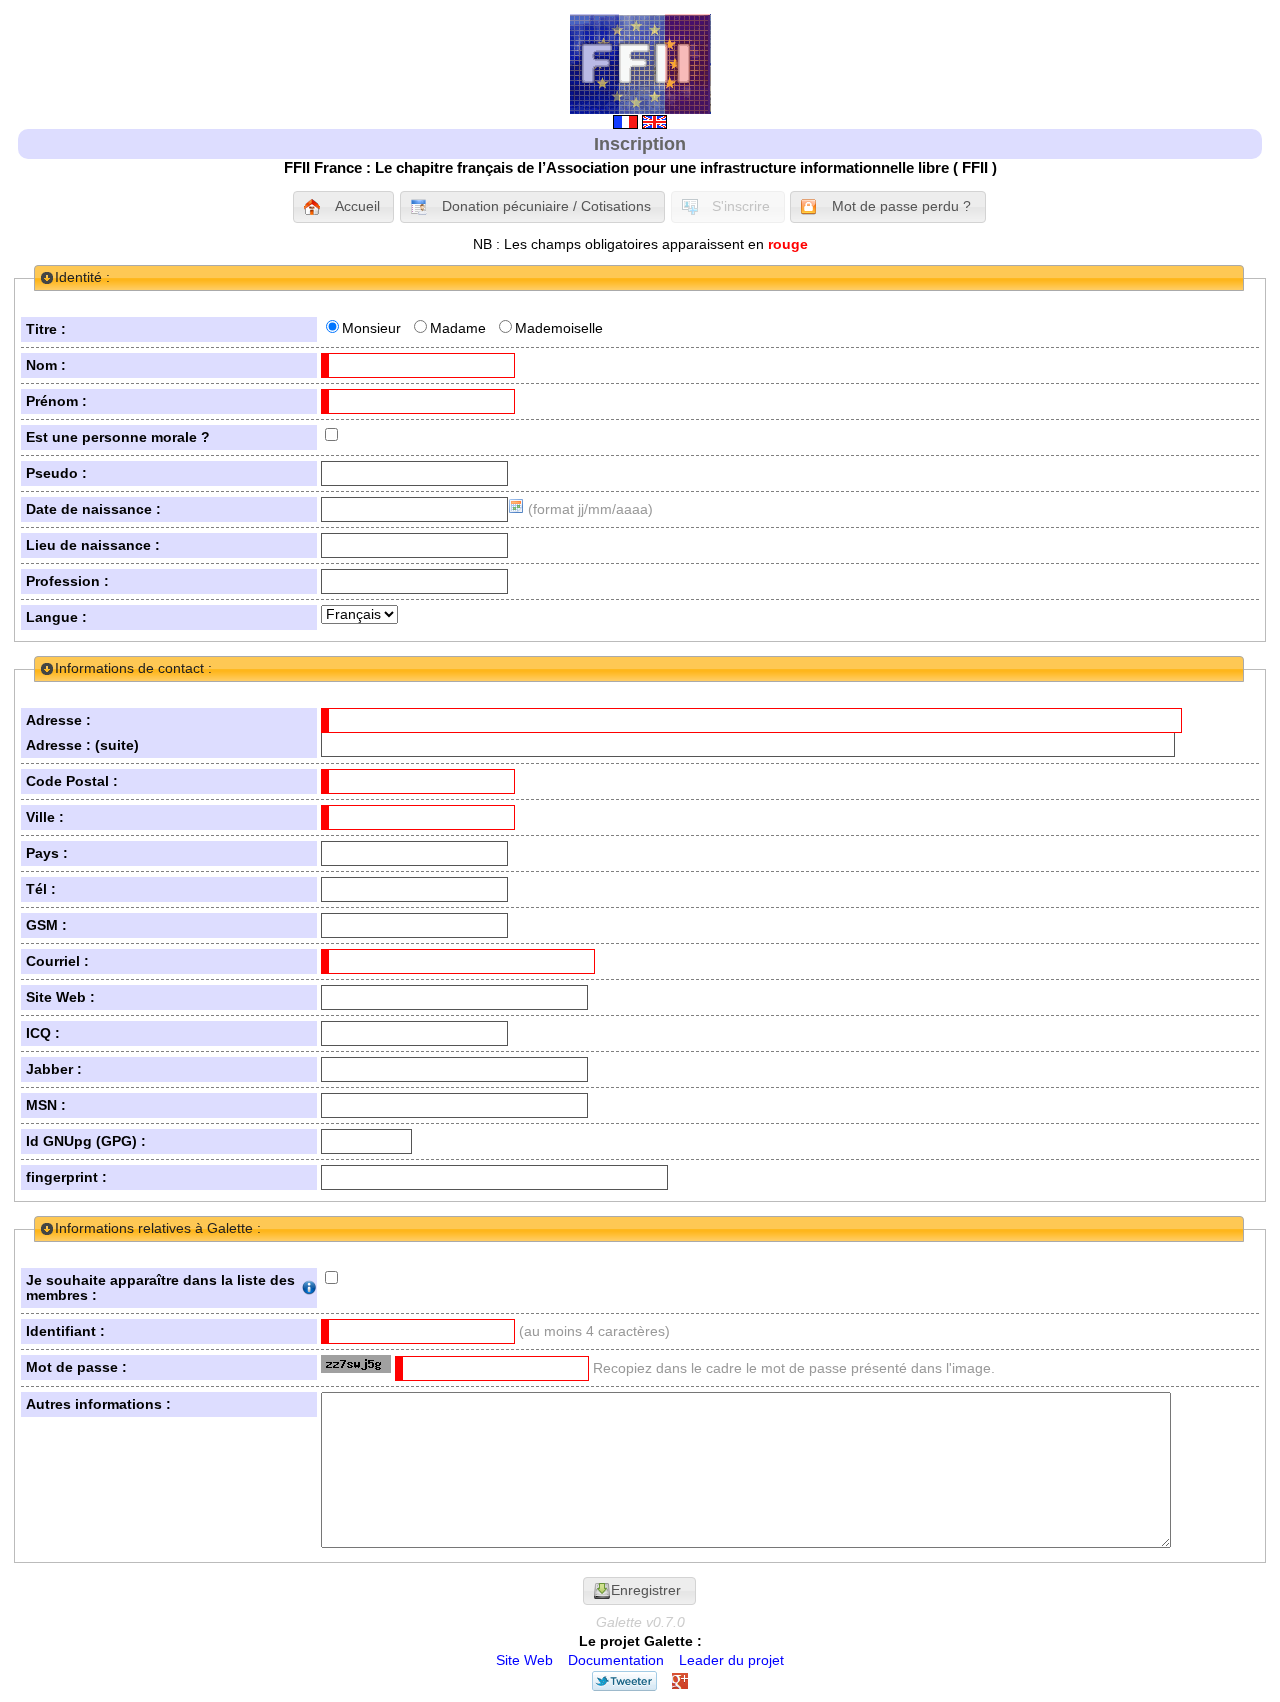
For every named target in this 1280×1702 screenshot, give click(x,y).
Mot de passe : (76, 1367)
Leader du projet (731, 1660)
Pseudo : (56, 473)
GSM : (46, 925)
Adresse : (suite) (82, 745)
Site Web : (60, 997)
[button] (343, 207)
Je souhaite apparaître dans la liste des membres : (160, 1288)
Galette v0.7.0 (640, 1622)
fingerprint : (66, 1177)
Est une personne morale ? (118, 437)
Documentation (616, 1660)
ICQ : (43, 1033)
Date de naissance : (93, 509)
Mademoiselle (559, 328)
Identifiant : (65, 1331)
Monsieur (371, 328)
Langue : (56, 617)
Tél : (41, 889)
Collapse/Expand (47, 278)
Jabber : (54, 1069)
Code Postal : (72, 781)
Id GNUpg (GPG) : (86, 1141)
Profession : (67, 581)
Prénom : (56, 401)
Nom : (46, 365)
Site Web (524, 1660)
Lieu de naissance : (93, 545)
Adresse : (58, 720)
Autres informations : (98, 1404)
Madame (458, 328)
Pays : (47, 853)
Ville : (45, 817)
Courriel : (57, 961)
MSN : (46, 1105)
